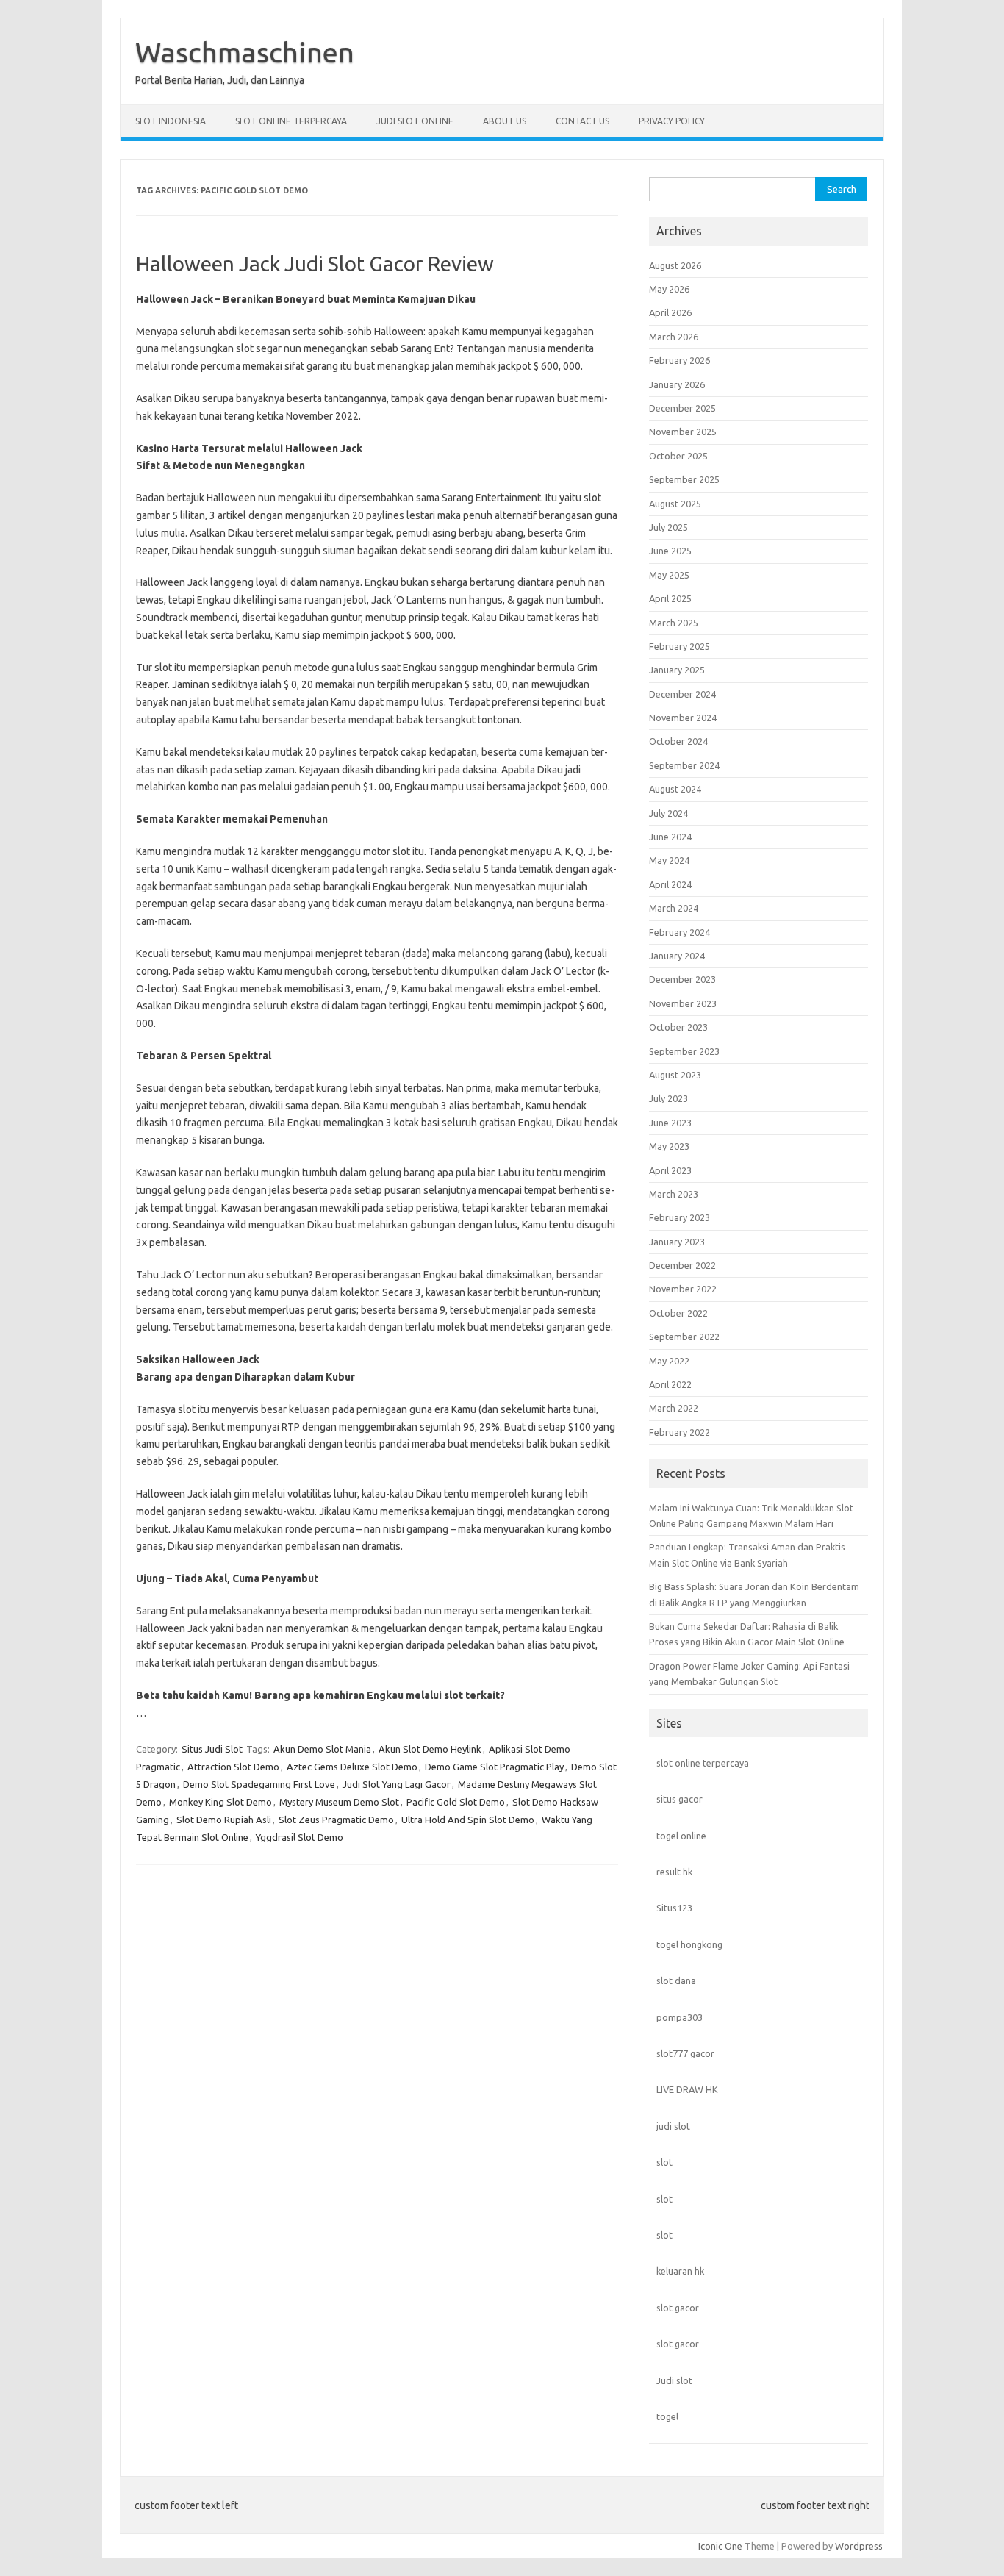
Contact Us (582, 121)
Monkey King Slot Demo (220, 1802)
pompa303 (680, 2017)
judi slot (673, 2126)
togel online (681, 1836)
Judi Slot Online (415, 121)
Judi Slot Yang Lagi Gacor (397, 1784)
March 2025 (674, 623)
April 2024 (670, 884)
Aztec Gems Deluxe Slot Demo (352, 1767)
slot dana (676, 1981)
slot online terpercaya (703, 1763)
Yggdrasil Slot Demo (300, 1837)
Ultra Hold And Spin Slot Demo (468, 1820)
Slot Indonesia (171, 121)
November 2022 (683, 1289)
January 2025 (677, 670)
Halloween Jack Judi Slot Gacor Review (315, 264)
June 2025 (670, 551)
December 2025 (682, 408)
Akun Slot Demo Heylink (430, 1749)
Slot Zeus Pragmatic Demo (336, 1820)
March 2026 (674, 337)
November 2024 (683, 718)
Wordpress (859, 2546)
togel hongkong (689, 1944)
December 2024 (682, 694)
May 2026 (669, 289)
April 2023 (670, 1170)
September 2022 (684, 1337)
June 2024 (670, 837)
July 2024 (668, 813)
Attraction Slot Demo (233, 1767)
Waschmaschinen (245, 52)
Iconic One (720, 2546)
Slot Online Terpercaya (291, 121)
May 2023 (669, 1146)
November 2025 (683, 432)
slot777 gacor (685, 2053)
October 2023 (678, 1027)
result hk (674, 1872)
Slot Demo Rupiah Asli (224, 1820)
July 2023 (668, 1098)
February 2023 (680, 1217)
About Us (505, 121)
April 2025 (670, 598)
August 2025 (675, 504)
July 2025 (668, 527)
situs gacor (680, 1799)
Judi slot (674, 2380)
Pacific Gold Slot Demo (456, 1802)
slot (664, 2162)
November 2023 (683, 1003)
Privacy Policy (672, 121)
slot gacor (678, 2308)
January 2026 (677, 384)
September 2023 (684, 1051)
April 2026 (670, 312)
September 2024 (684, 765)
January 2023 (677, 1242)
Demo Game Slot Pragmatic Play (494, 1767)
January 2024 (677, 956)
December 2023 (682, 979)
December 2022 (682, 1265)
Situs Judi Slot (212, 1749)
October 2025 (678, 456)
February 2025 (680, 646)
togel (667, 2416)
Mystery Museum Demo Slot (339, 1802)
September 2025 (684, 479)
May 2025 (669, 575)
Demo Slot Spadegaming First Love (259, 1784)
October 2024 (678, 741)
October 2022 (678, 1313)
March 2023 (674, 1194)
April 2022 (670, 1384)
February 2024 (680, 932)
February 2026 (680, 360)
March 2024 (674, 908)
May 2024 (669, 860)
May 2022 (669, 1361)
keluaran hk (680, 2271)
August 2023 (675, 1075)
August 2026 (675, 265)
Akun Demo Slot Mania (322, 1749)
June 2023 (670, 1123)
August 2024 (675, 789)
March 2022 (674, 1408)
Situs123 (674, 1908)
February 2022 (680, 1432)
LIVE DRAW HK (687, 2089)
